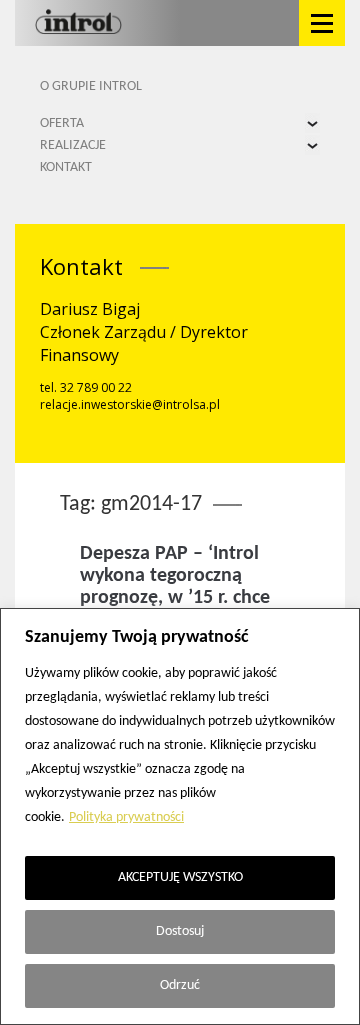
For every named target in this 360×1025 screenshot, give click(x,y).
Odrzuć (180, 985)
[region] (180, 816)
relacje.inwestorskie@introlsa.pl (130, 404)
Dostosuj (180, 931)
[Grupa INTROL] (78, 23)
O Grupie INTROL (91, 86)
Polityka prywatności (126, 817)
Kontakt (66, 167)
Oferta (62, 123)
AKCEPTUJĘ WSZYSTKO (180, 877)
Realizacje (73, 145)
